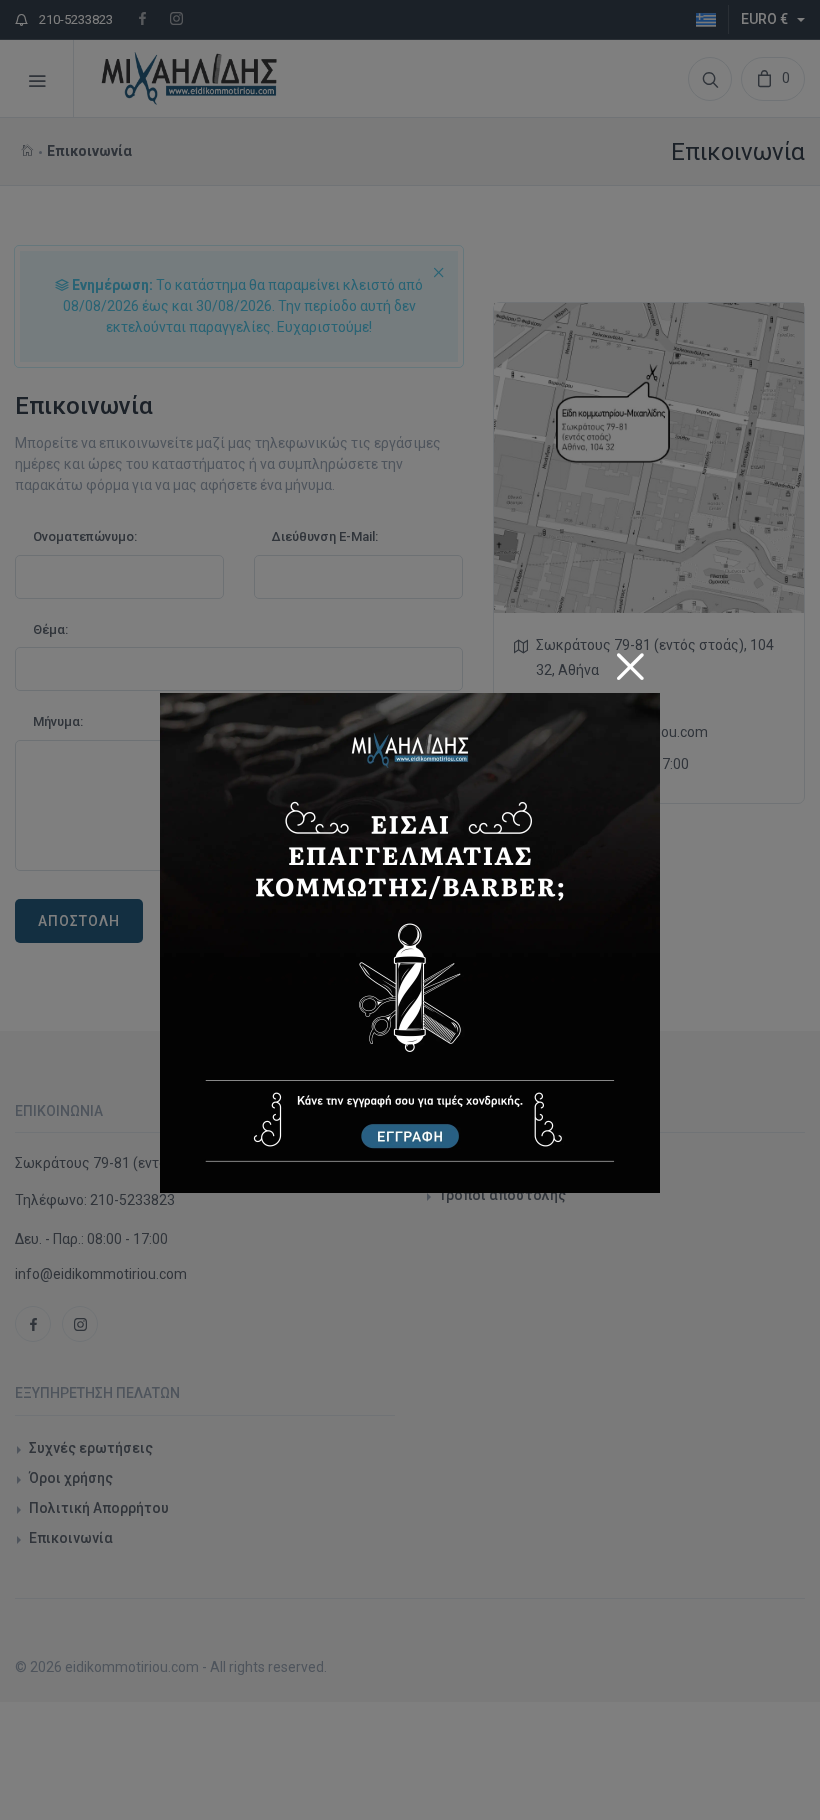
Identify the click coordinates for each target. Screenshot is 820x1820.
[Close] (630, 660)
